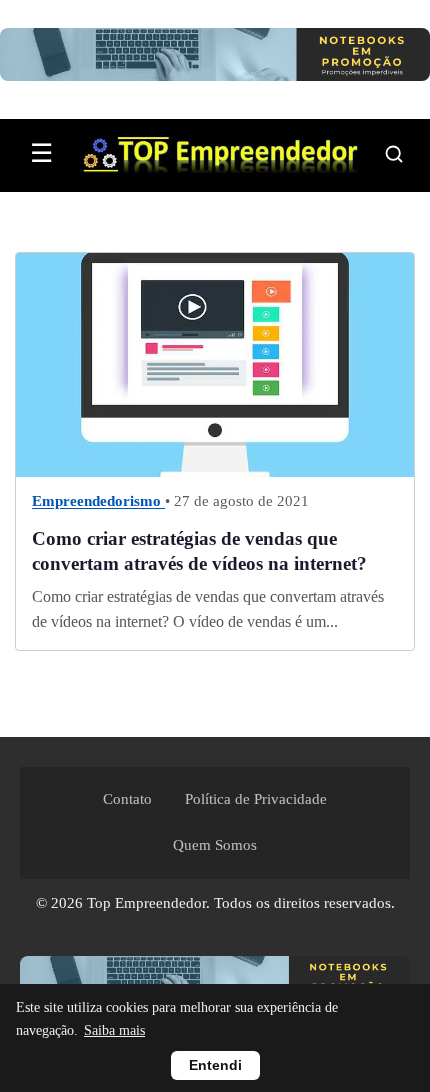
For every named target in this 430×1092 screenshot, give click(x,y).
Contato (127, 799)
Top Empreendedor (146, 903)
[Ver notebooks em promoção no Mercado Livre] (215, 59)
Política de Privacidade (256, 799)
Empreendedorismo (98, 501)
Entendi (215, 1065)
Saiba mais (114, 1030)
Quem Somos (215, 845)
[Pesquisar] (394, 154)
